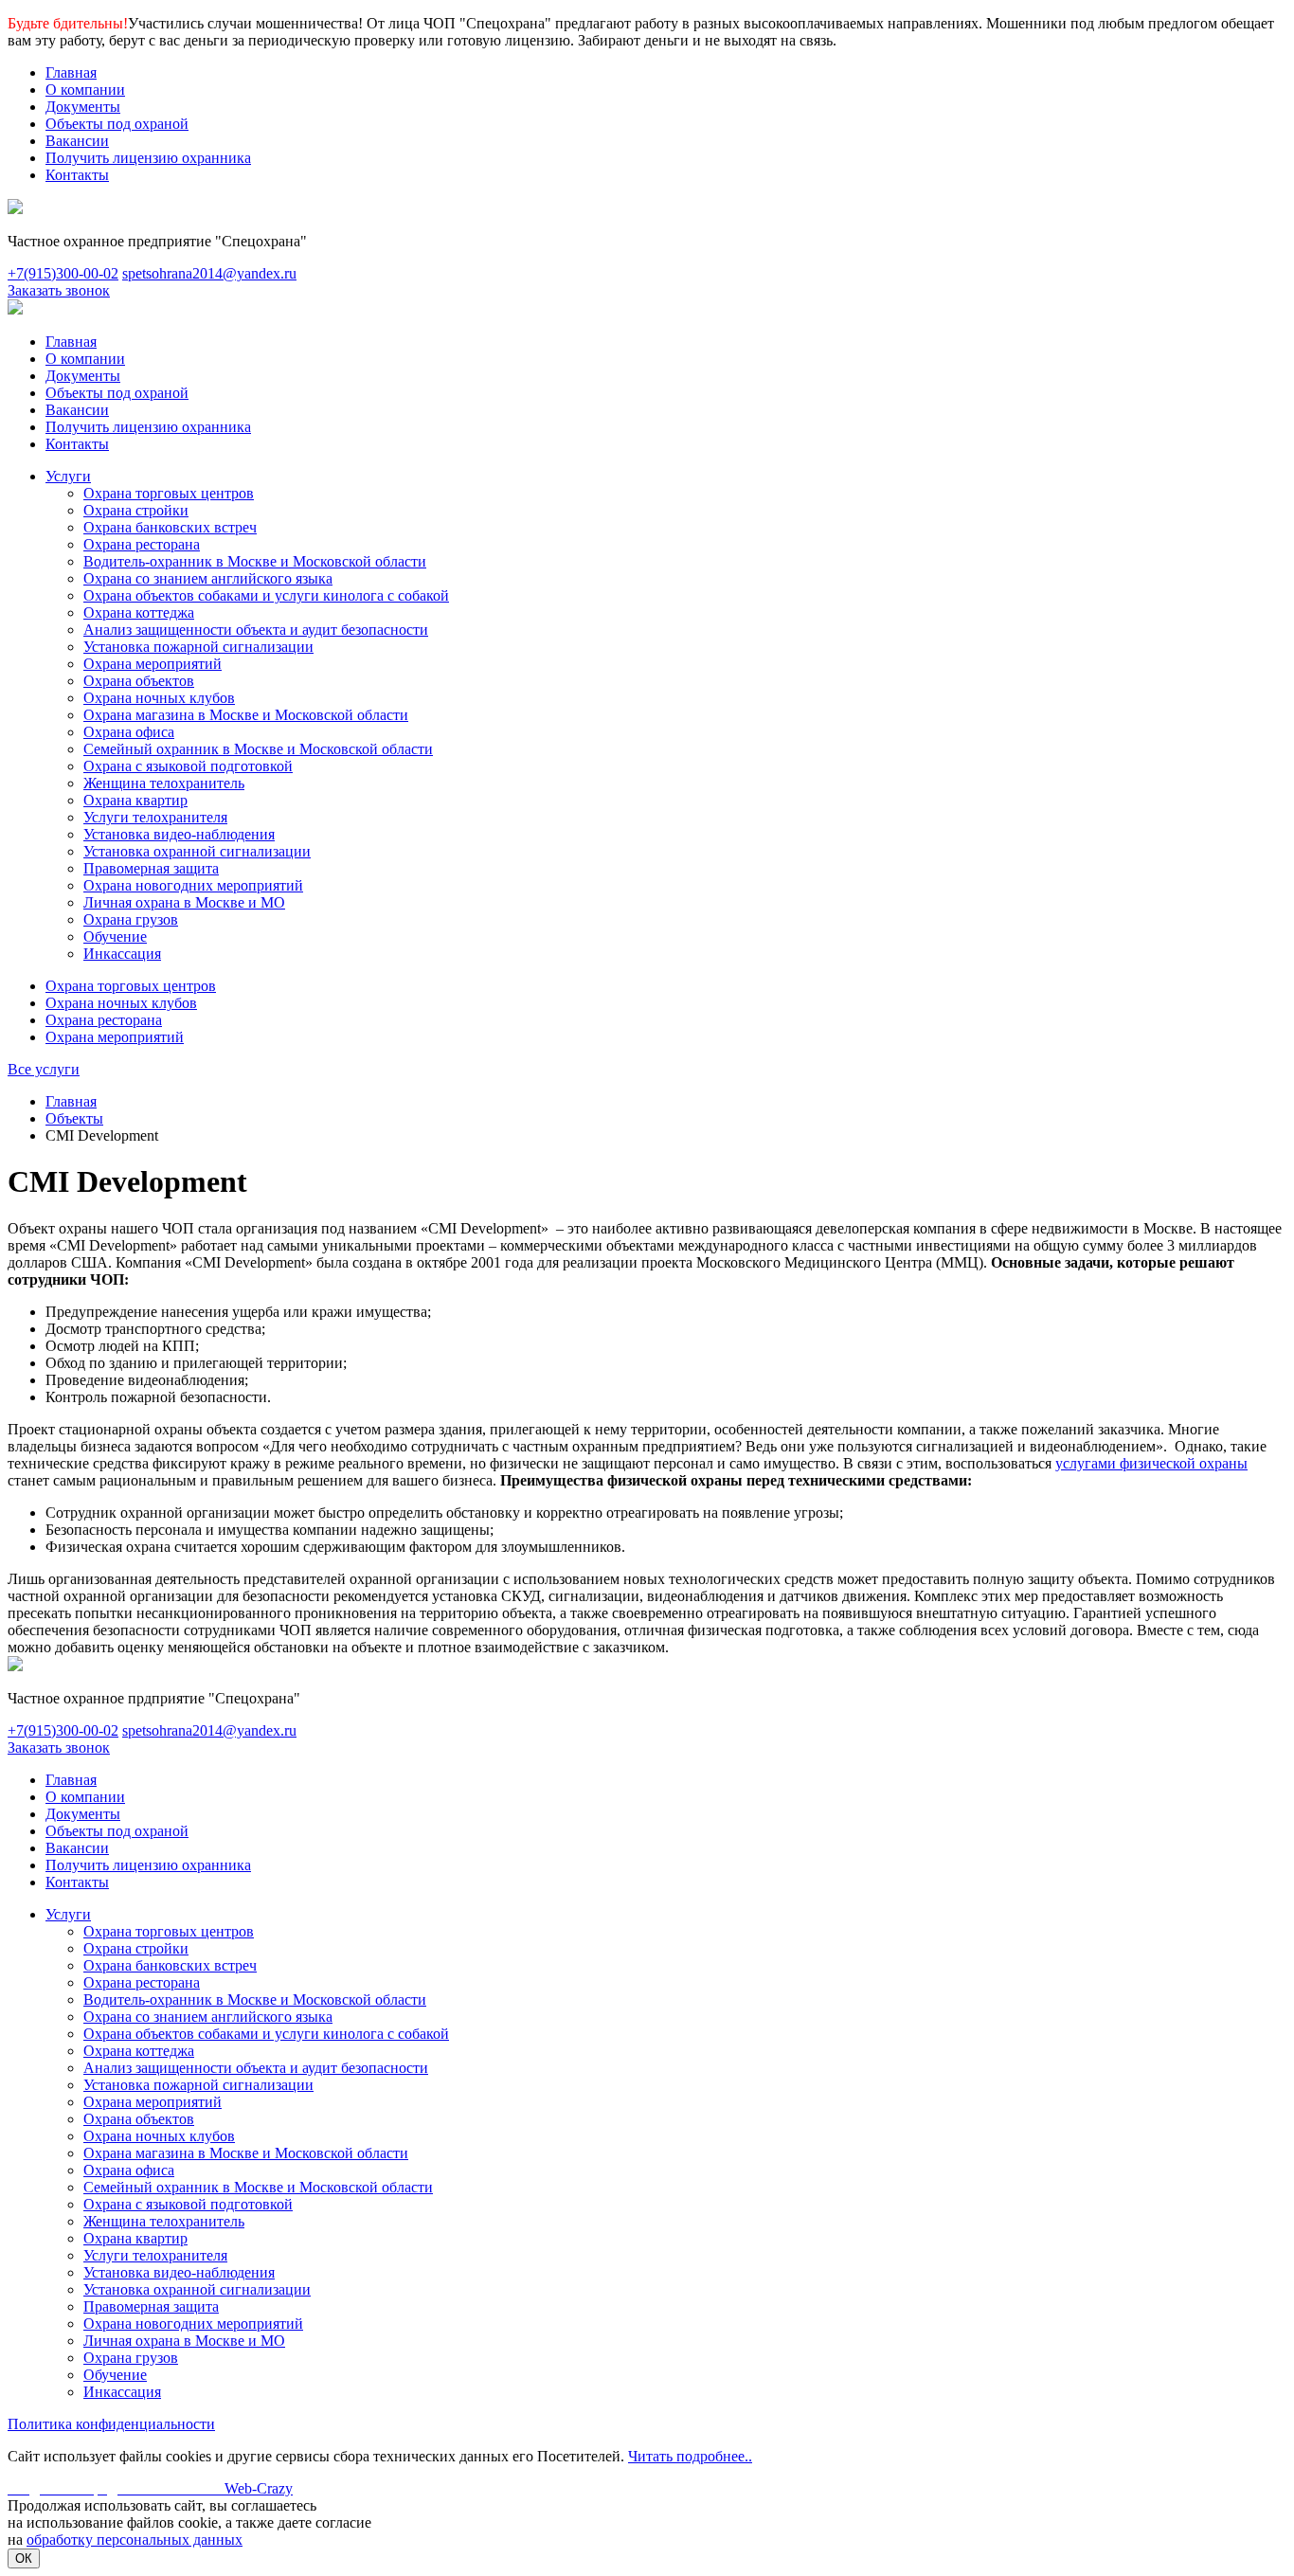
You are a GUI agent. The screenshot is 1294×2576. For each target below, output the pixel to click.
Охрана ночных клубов (159, 698)
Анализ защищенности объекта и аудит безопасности (256, 630)
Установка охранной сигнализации (197, 851)
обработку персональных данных (135, 2540)
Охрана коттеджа (139, 612)
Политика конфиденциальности (111, 2424)
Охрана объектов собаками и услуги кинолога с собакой (266, 595)
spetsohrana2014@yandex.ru (209, 273)
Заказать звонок (59, 290)
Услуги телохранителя (155, 817)
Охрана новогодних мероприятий (193, 885)
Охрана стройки (136, 510)
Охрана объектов (139, 681)
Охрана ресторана (142, 544)
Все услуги (44, 1069)
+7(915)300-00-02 (63, 273)
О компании (85, 90)
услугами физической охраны (1151, 1463)
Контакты (77, 175)
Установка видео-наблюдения (179, 834)
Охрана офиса (129, 732)
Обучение (115, 937)
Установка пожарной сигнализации (198, 647)
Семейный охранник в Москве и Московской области (258, 749)
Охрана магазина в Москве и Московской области (246, 715)
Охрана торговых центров (169, 493)
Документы (83, 107)
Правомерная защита (151, 868)
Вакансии (77, 141)
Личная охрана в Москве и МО (184, 902)
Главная (71, 72)
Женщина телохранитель (164, 783)
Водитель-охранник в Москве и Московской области (255, 561)
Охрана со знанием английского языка (208, 578)
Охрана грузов (131, 919)
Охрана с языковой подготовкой (188, 766)
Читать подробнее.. (690, 2456)
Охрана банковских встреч (170, 527)
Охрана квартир (135, 800)
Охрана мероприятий (153, 664)
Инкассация (122, 954)
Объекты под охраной (117, 124)
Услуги (68, 476)
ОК (24, 2558)
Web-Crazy (150, 2488)
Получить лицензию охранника (148, 158)
